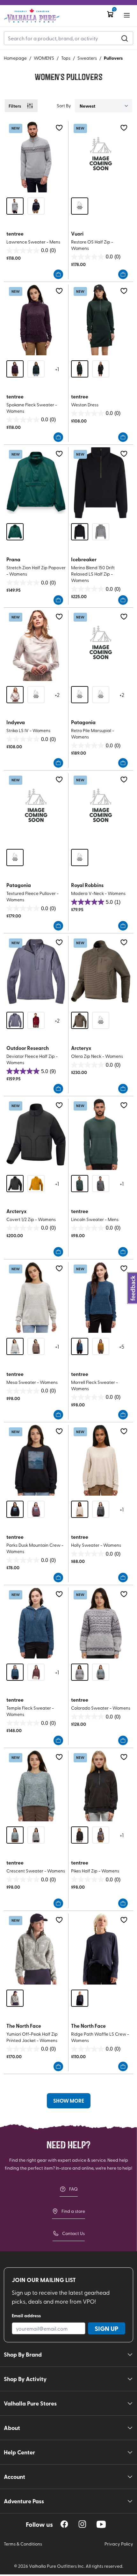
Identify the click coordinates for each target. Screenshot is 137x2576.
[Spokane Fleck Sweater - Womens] (36, 320)
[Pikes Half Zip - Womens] (101, 1786)
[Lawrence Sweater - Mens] (36, 157)
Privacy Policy (119, 2544)
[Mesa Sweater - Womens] (36, 1297)
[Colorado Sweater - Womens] (101, 1623)
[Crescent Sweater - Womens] (36, 1786)
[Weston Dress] (101, 320)
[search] (125, 38)
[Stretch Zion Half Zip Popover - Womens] (36, 483)
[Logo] (32, 16)
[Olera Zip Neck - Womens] (101, 971)
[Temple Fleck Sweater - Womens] (36, 1623)
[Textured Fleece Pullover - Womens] (36, 808)
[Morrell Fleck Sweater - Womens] (101, 1297)
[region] (64, 2524)
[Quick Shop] (58, 274)
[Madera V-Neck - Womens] (101, 808)
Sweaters (87, 58)
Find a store (73, 2211)
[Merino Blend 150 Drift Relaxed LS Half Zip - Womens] (101, 483)
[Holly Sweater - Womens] (101, 1460)
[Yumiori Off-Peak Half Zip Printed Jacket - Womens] (36, 1949)
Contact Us (73, 2233)
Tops (66, 58)
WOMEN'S (44, 58)
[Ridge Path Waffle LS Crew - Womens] (101, 1949)
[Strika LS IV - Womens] (36, 646)
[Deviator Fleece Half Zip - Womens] (36, 971)
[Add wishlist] (59, 128)
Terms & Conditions (23, 2544)
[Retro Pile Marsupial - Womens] (101, 646)
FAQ (73, 2189)
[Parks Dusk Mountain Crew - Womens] (36, 1460)
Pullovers (113, 58)
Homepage (15, 58)
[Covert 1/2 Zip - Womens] (36, 1134)
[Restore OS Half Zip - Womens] (101, 157)
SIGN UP (107, 2328)
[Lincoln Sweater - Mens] (101, 1134)
